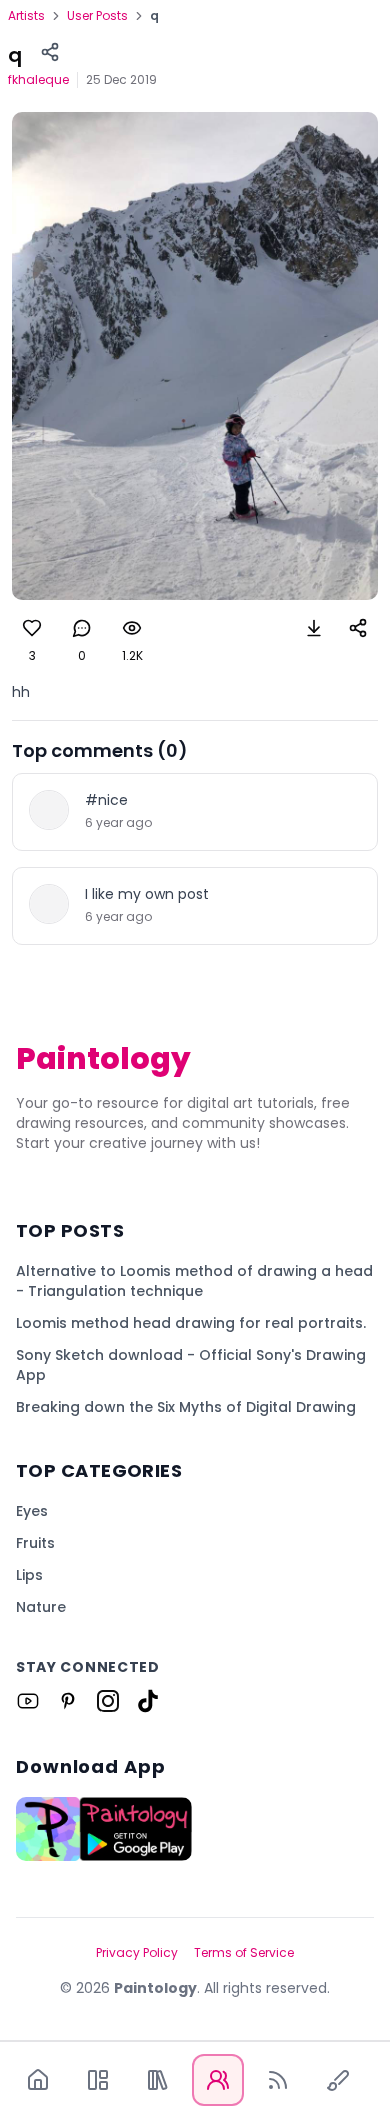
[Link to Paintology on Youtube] (28, 1701)
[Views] (132, 628)
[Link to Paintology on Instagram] (108, 1701)
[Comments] (82, 628)
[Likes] (32, 628)
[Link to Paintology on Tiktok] (148, 1701)
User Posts (97, 16)
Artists (26, 16)
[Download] (314, 628)
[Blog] (278, 2080)
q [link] (154, 16)
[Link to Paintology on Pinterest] (68, 1701)
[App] (98, 2080)
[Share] (50, 52)
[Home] (38, 2080)
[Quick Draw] (338, 2080)
